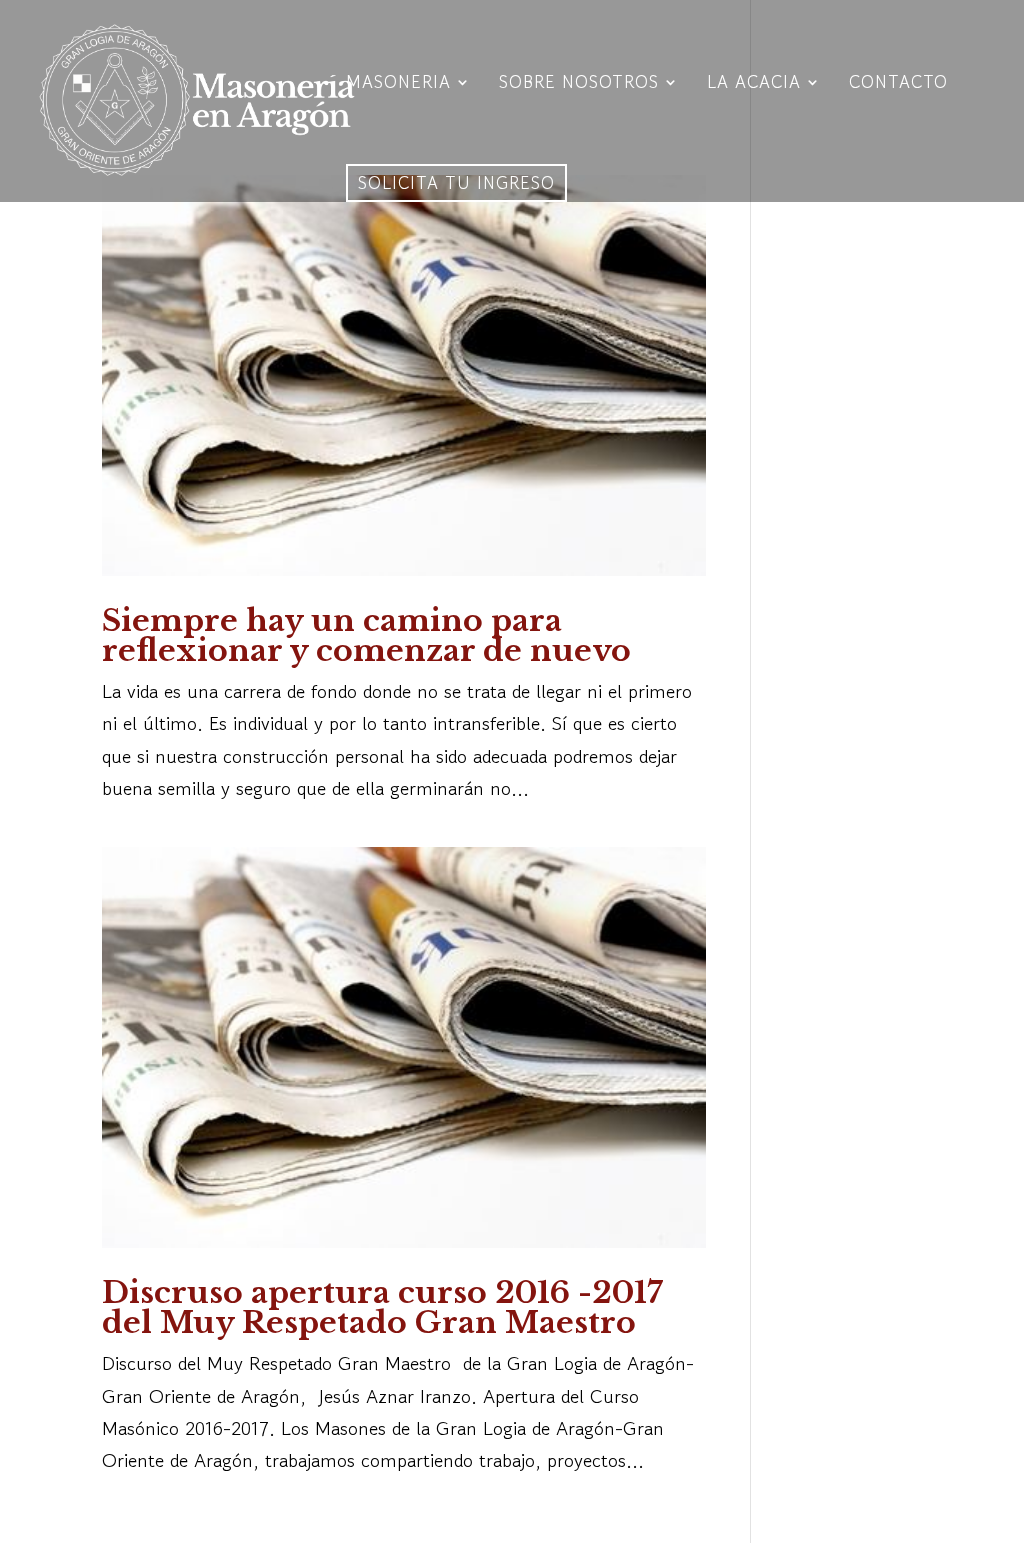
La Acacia (754, 84)
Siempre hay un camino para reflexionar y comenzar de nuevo (366, 635)
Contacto (898, 84)
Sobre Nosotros (579, 84)
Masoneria (398, 84)
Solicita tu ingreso (456, 182)
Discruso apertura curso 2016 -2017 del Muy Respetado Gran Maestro (382, 1307)
